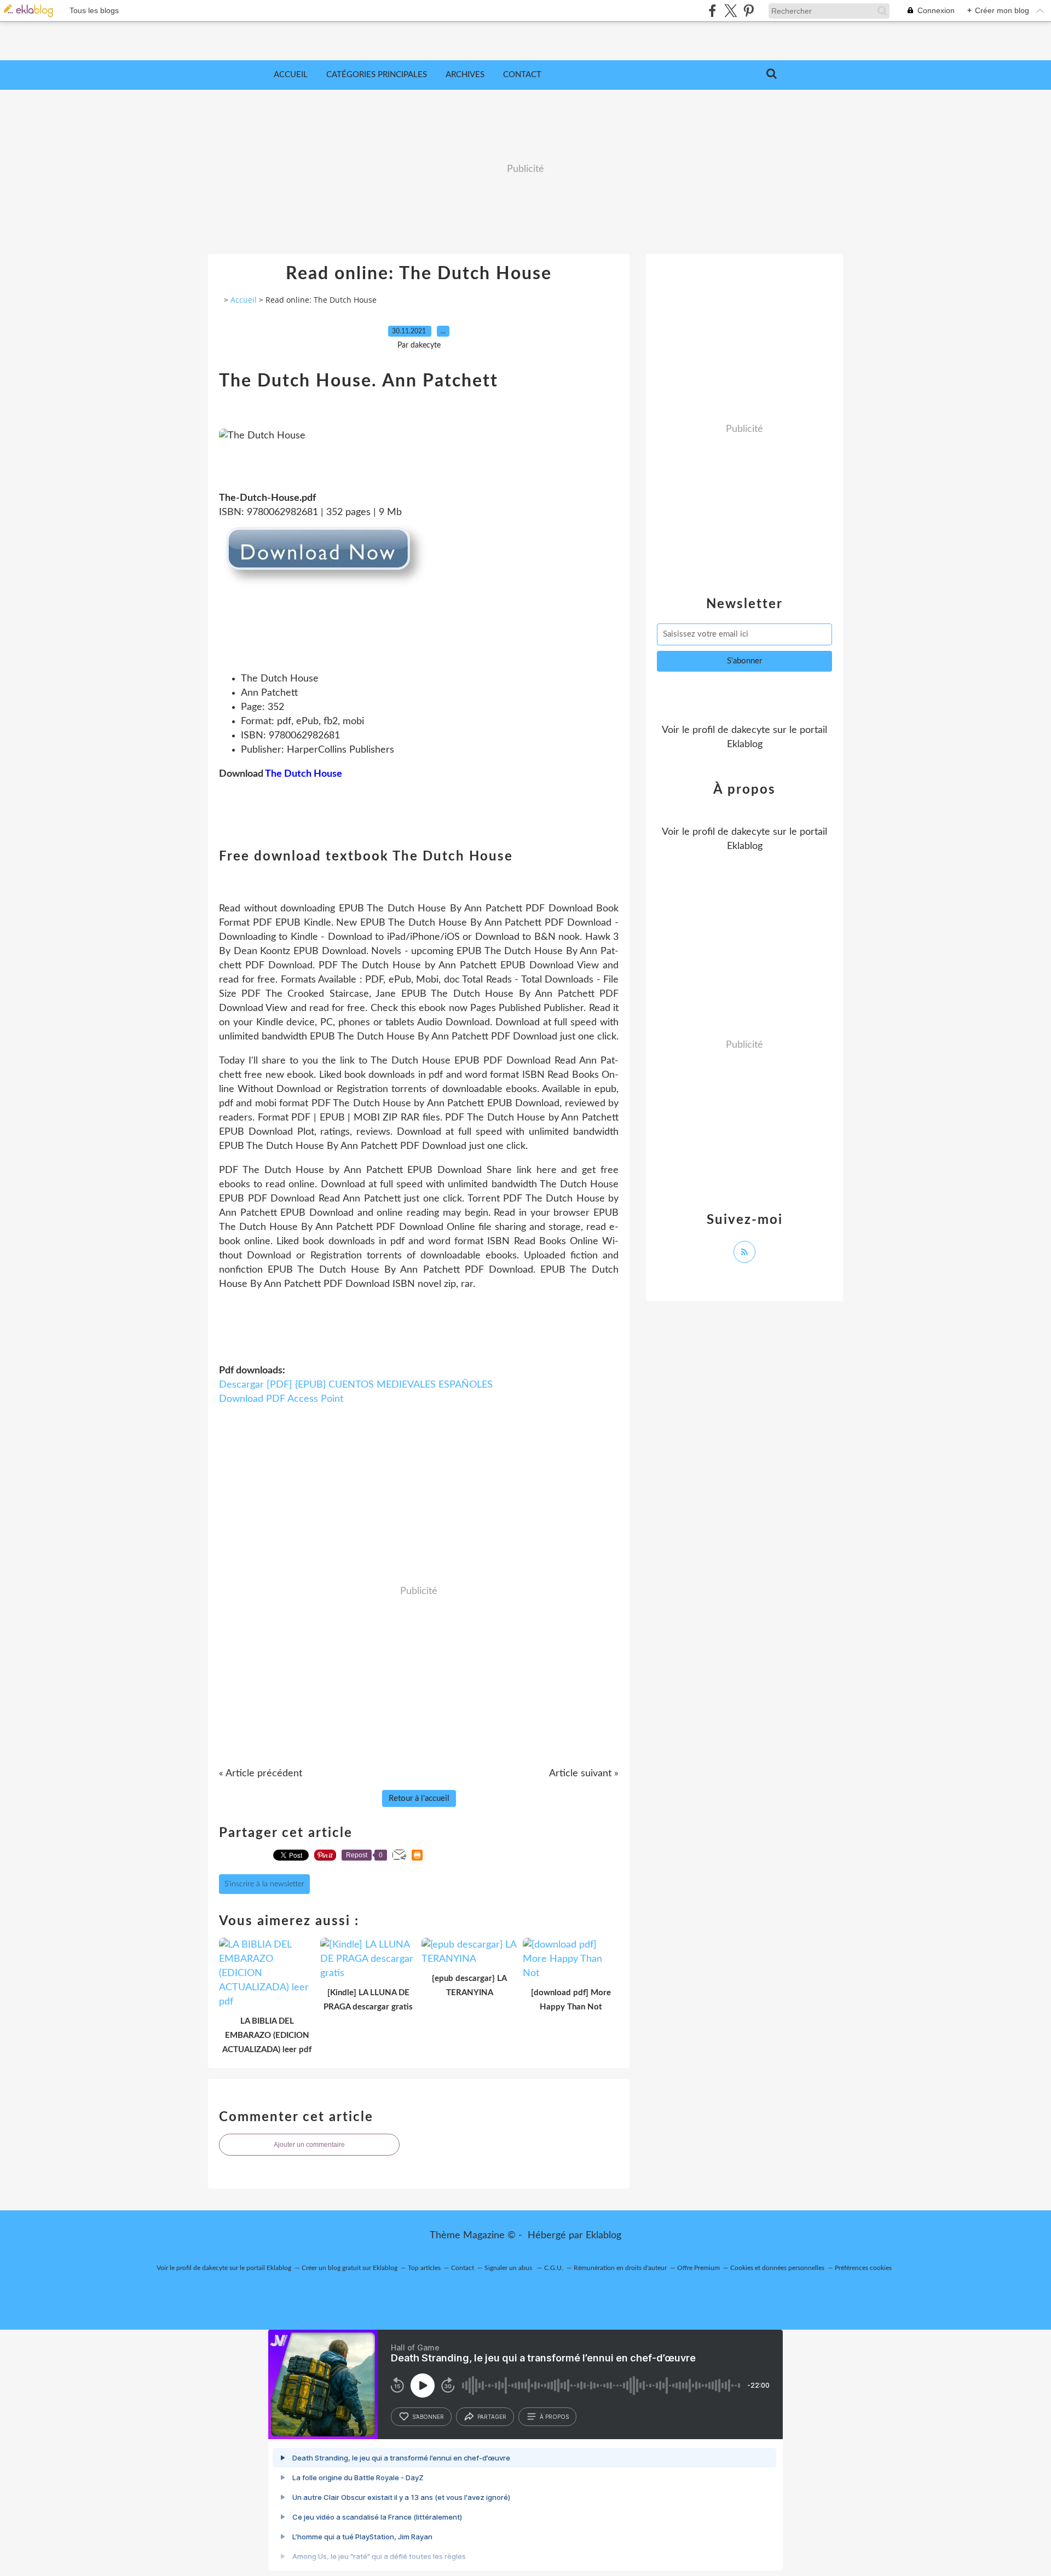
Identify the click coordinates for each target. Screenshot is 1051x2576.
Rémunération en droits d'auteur (620, 2268)
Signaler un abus (509, 2268)
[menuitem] (291, 75)
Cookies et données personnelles (777, 2268)
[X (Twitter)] (730, 11)
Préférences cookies (863, 2268)
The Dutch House (304, 774)
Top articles (424, 2268)
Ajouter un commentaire (309, 2145)
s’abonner (428, 2417)
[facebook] (712, 11)
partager (492, 2417)
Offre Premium (698, 2268)
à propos (554, 2417)
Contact (522, 75)
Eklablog (604, 2236)
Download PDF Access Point (281, 1399)
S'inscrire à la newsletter (264, 1884)
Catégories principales (377, 75)
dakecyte (751, 730)
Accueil (291, 75)
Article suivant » (584, 1774)
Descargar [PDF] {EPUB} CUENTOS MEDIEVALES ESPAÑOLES (356, 1385)
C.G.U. (554, 2268)
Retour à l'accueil (419, 1798)
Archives (465, 75)
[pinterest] (749, 11)
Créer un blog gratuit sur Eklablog (350, 2268)
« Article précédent (261, 1774)
